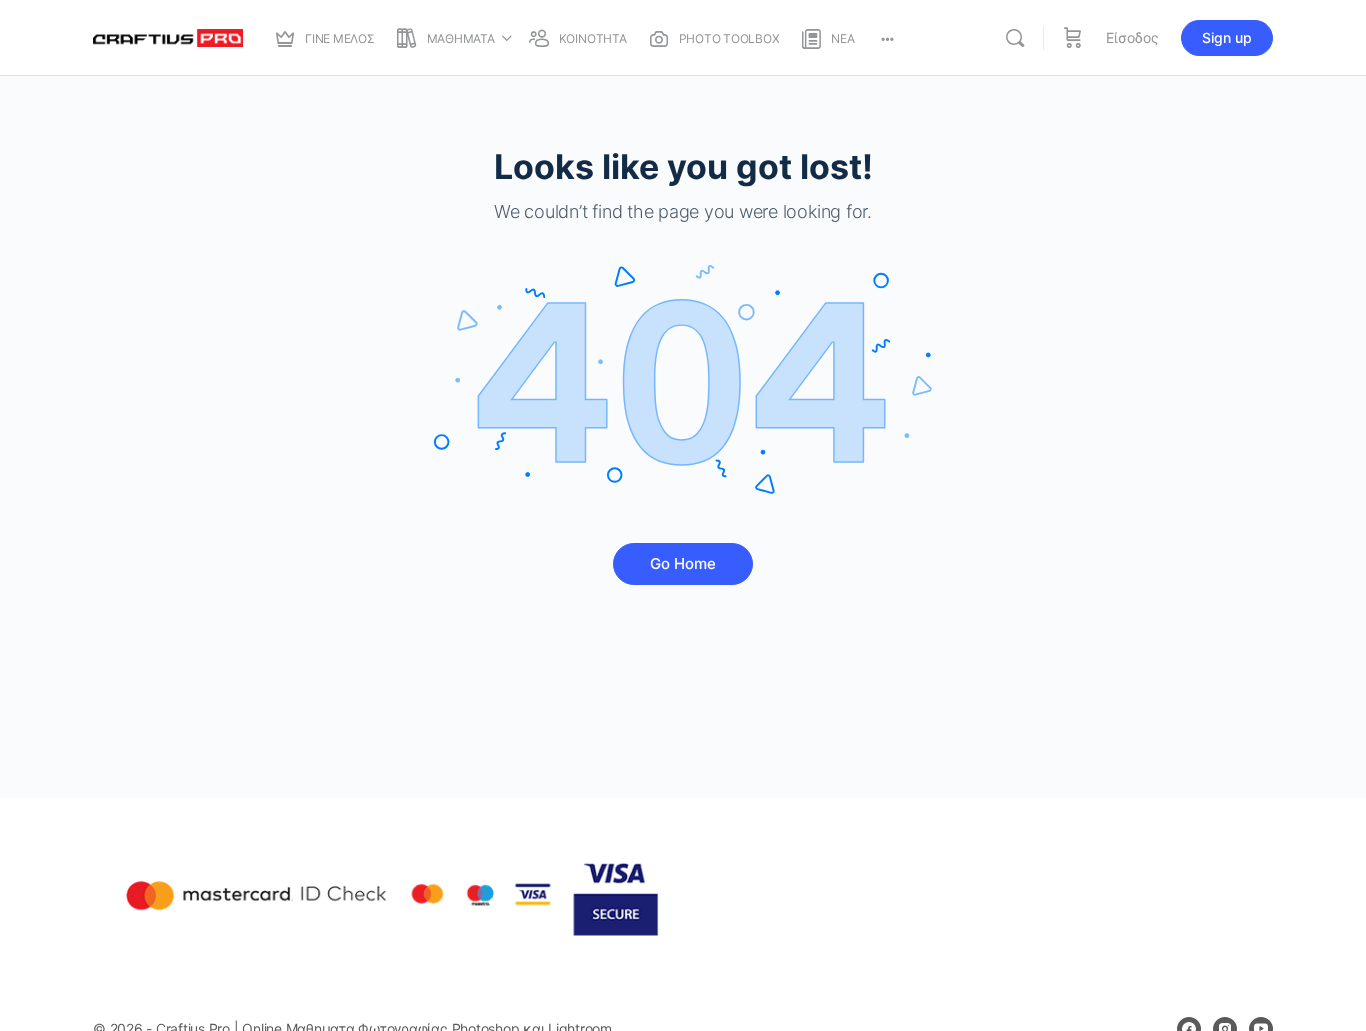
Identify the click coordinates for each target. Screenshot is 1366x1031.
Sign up (1227, 37)
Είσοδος (1132, 37)
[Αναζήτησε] (1015, 38)
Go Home (683, 563)
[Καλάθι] (1073, 38)
